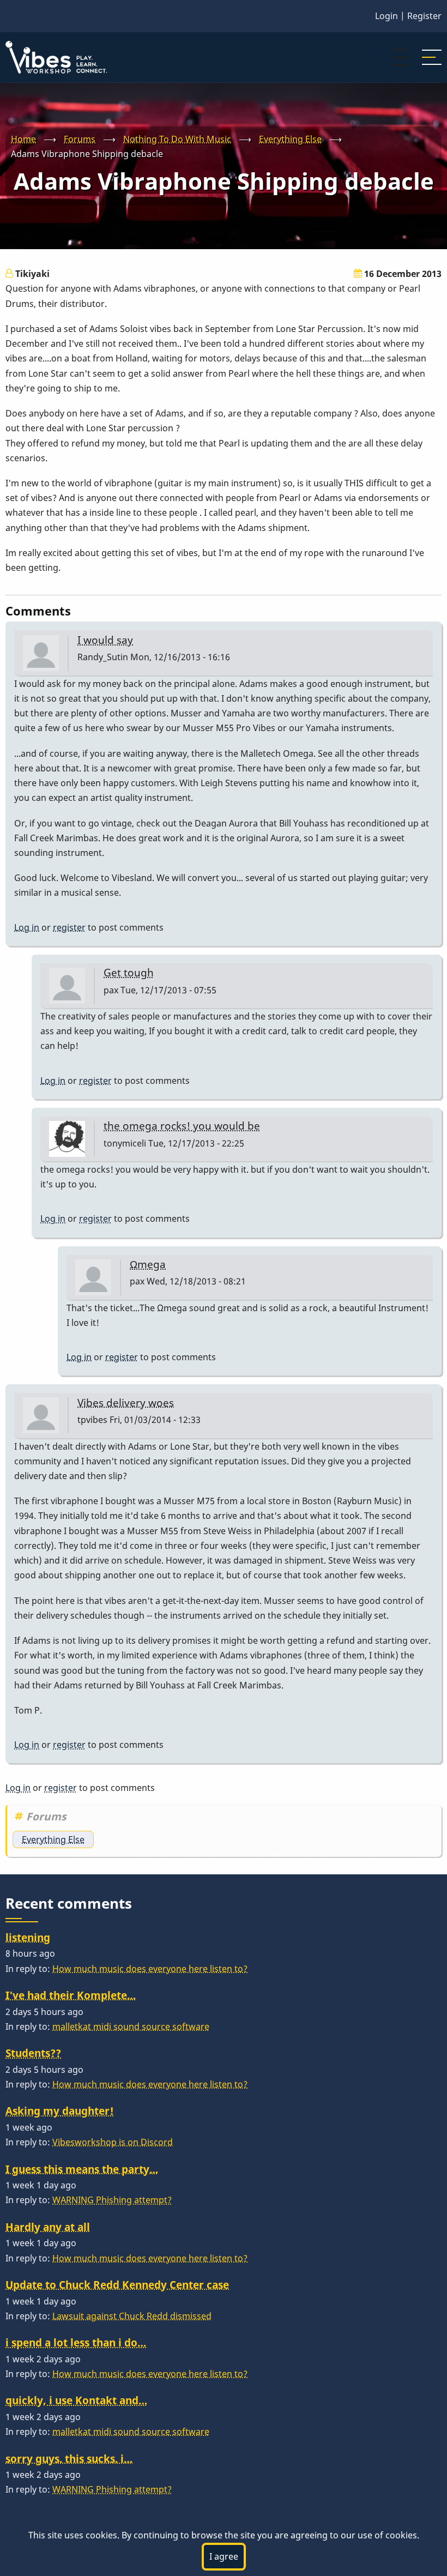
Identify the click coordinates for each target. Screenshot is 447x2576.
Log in (27, 927)
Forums (80, 139)
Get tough (129, 972)
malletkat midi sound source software (131, 2026)
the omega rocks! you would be (182, 1126)
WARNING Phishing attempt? (112, 2200)
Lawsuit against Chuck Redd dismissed (132, 2316)
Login (386, 16)
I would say (105, 640)
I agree (224, 2556)
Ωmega (148, 1264)
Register (424, 16)
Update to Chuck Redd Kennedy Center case (117, 2285)
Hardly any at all (48, 2227)
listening (28, 1937)
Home (23, 139)
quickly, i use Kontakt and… (76, 2400)
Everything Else (290, 139)
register (69, 927)
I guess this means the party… (82, 2169)
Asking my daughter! (60, 2111)
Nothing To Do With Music (177, 139)
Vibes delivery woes (126, 1402)
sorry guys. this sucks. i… (69, 2459)
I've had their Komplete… (71, 1995)
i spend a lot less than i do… (76, 2342)
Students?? (33, 2053)
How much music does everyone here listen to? (150, 1969)
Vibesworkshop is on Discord (113, 2142)
